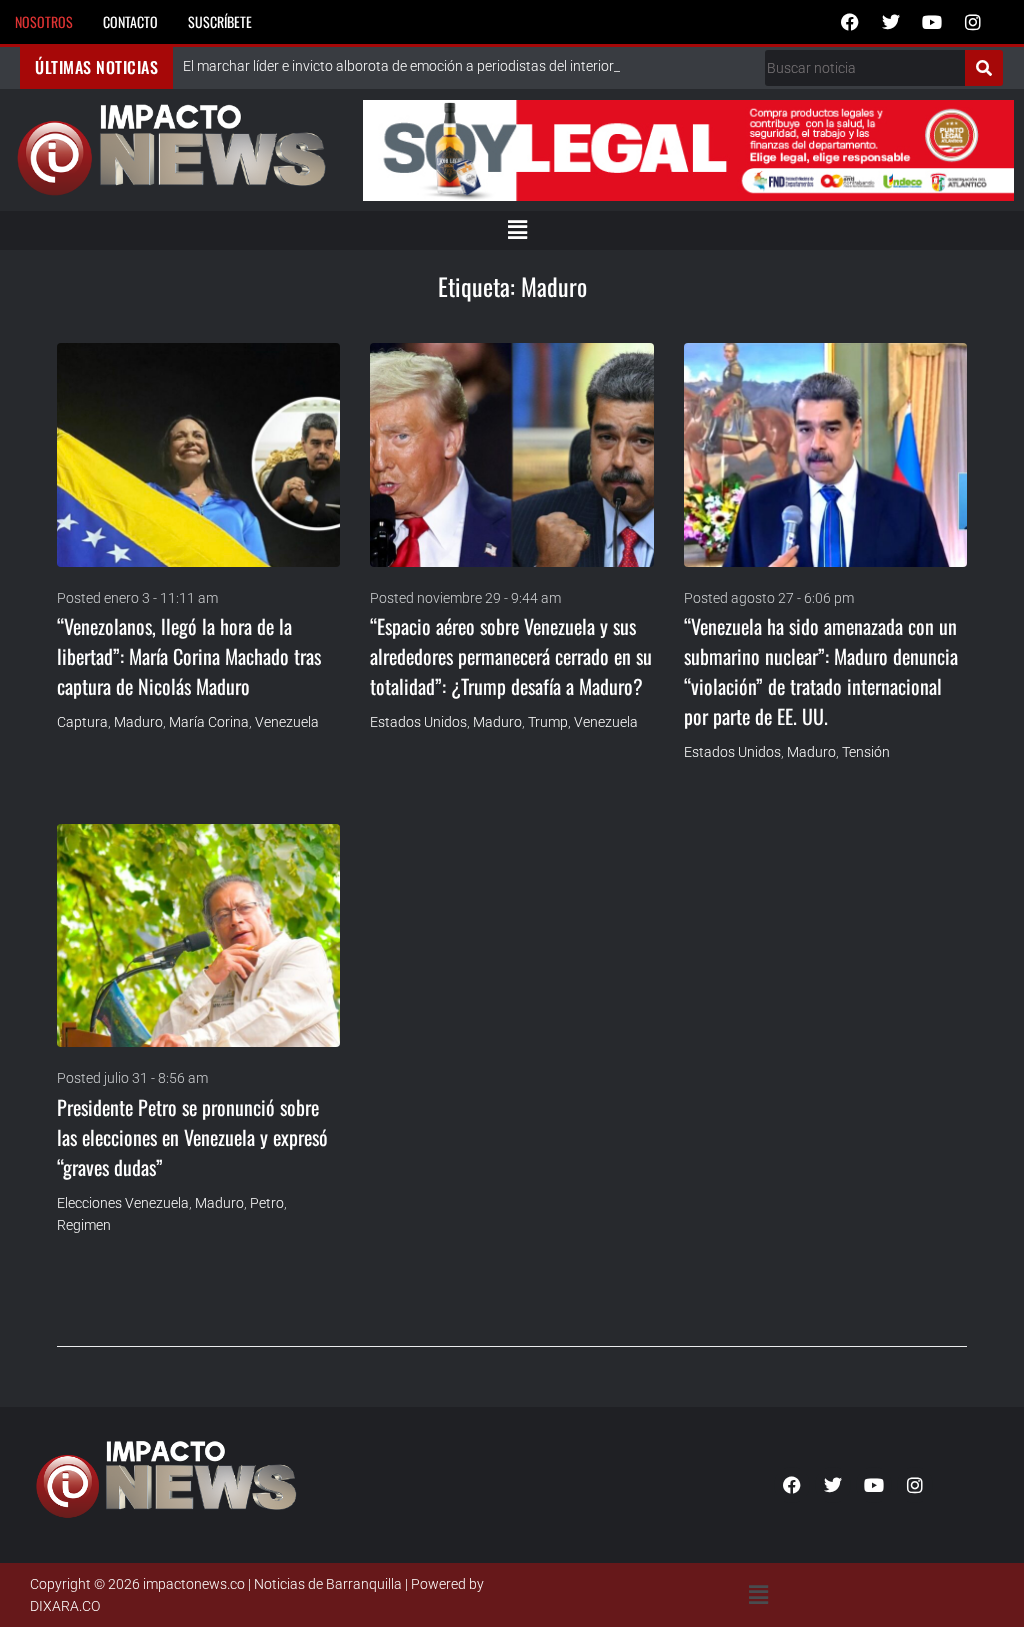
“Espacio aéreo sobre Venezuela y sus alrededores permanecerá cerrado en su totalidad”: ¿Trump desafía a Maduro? (511, 656)
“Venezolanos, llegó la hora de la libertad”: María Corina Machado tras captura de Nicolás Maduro (189, 656)
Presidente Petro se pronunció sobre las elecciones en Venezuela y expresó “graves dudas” (192, 1137)
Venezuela (287, 722)
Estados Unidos (418, 722)
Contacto (130, 21)
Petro (267, 1203)
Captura (82, 722)
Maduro (138, 722)
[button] (517, 230)
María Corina (209, 722)
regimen (84, 1225)
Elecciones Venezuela (123, 1203)
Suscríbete (220, 21)
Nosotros (44, 21)
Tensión (866, 752)
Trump (548, 722)
